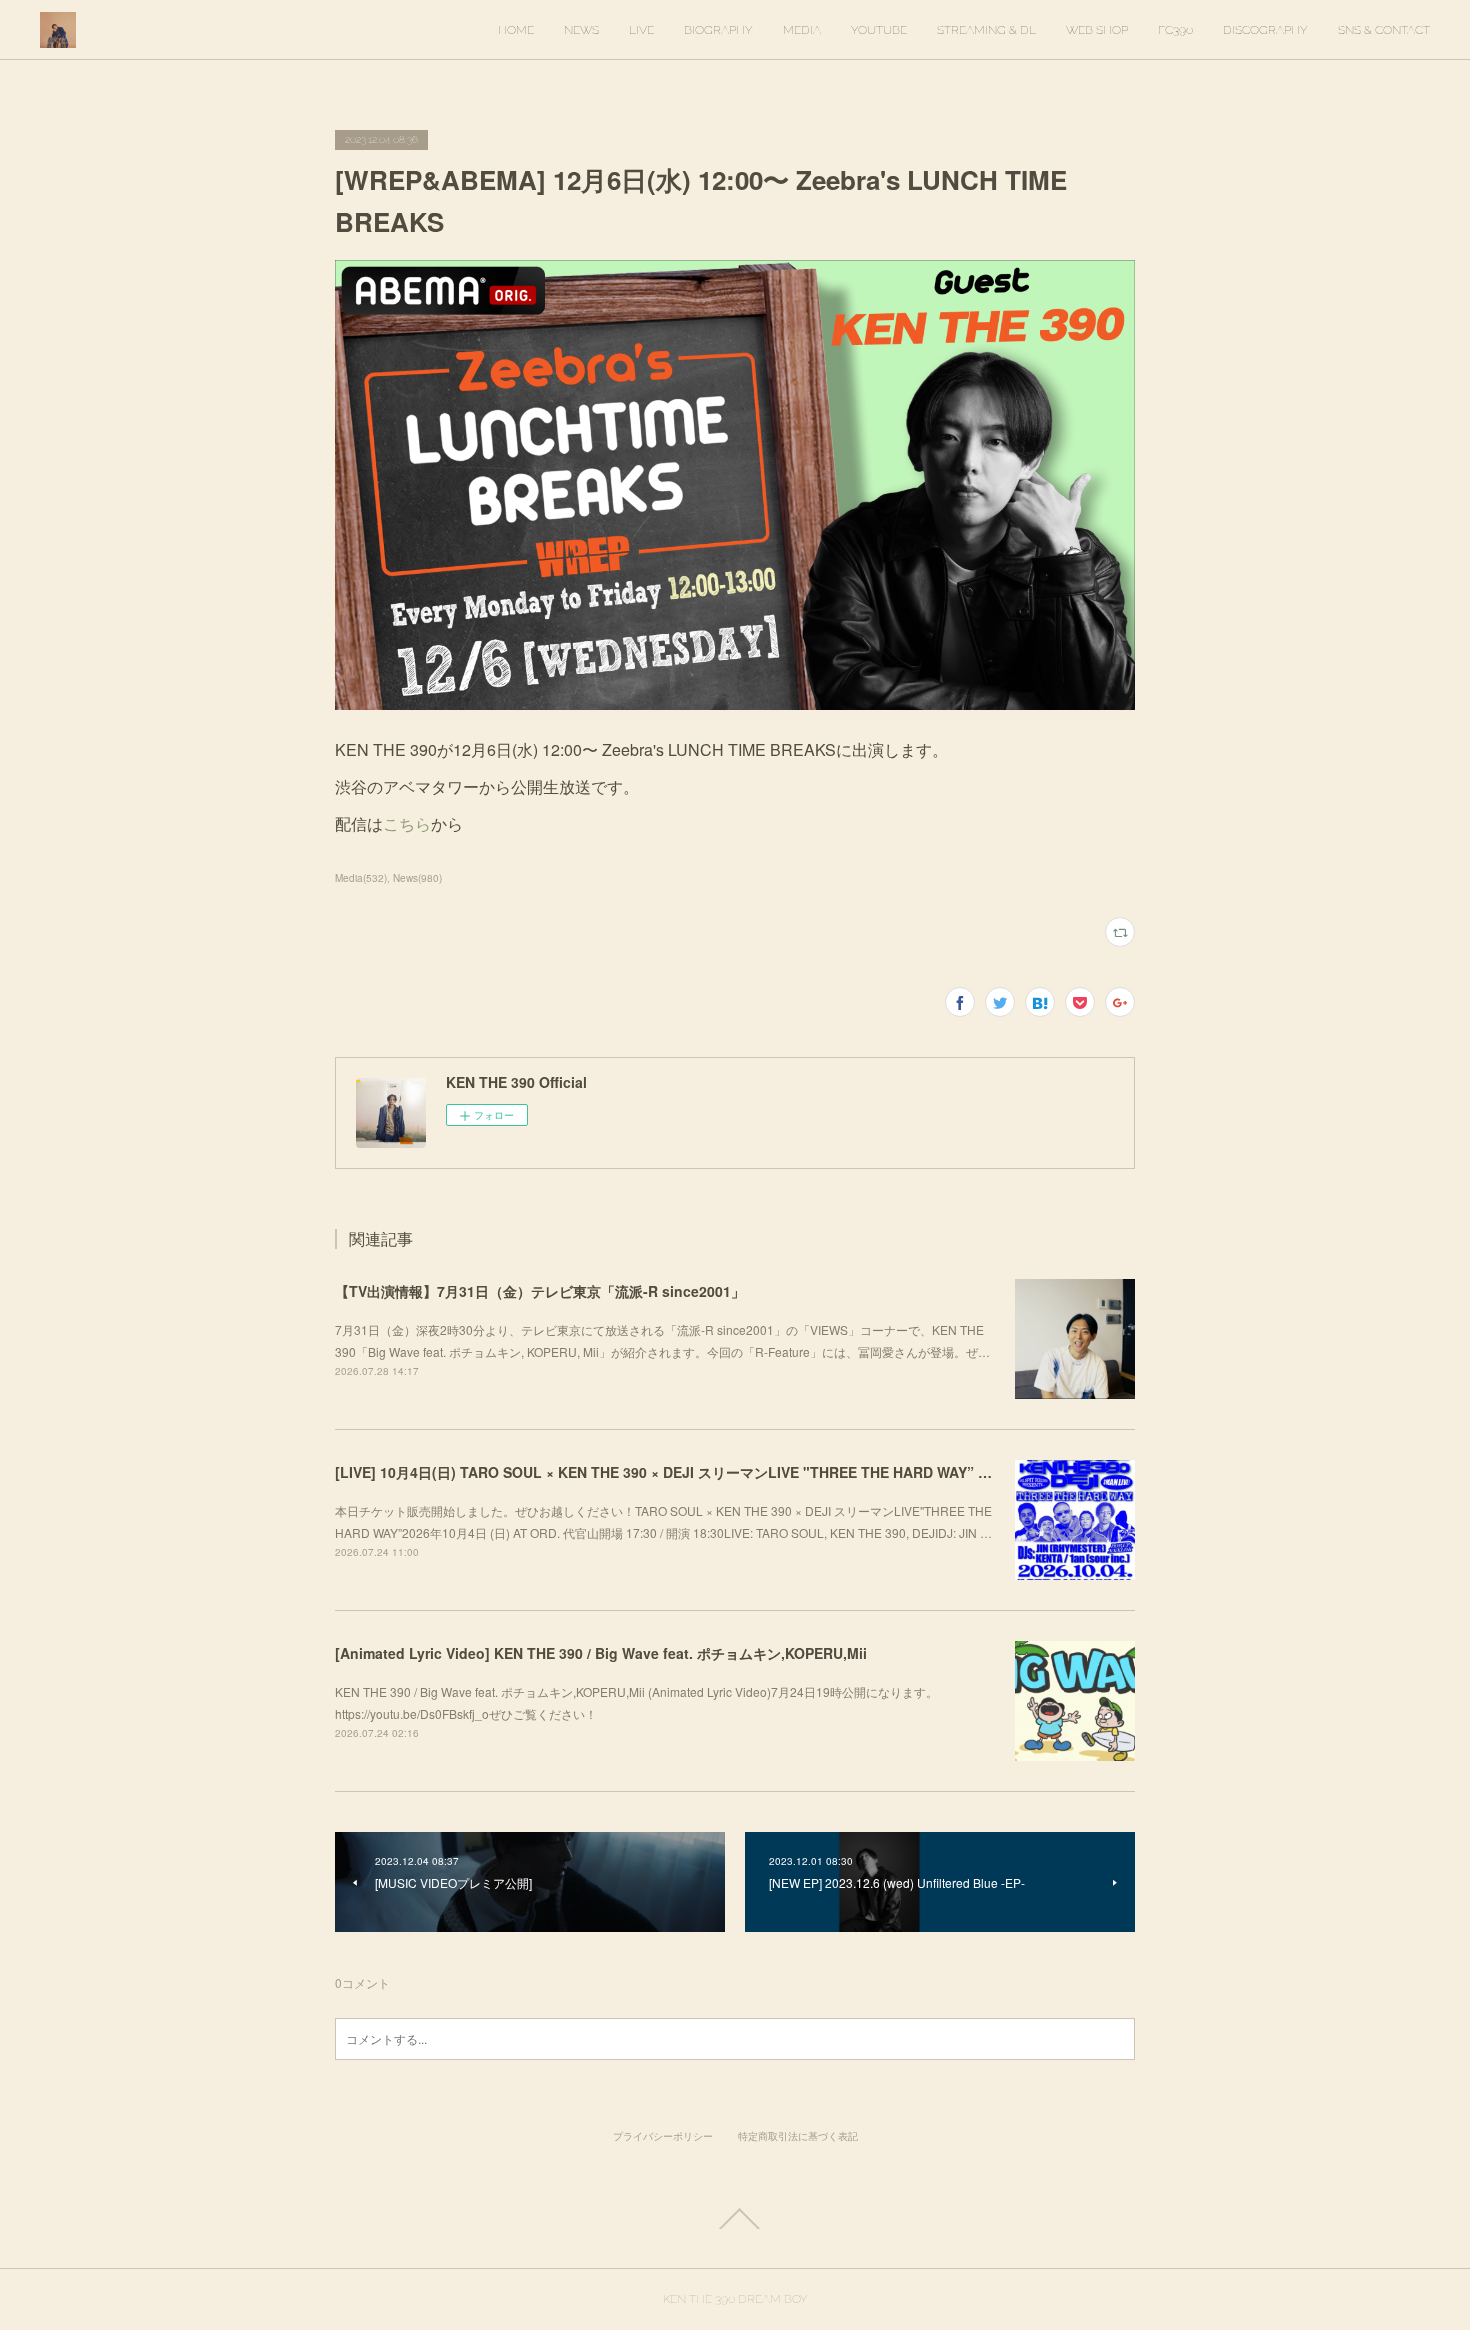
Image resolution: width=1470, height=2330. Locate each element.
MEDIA (802, 30)
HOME (516, 30)
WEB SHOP (1097, 30)
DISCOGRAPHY (1265, 30)
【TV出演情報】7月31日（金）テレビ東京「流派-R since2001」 (540, 1291)
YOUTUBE (879, 30)
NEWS (581, 30)
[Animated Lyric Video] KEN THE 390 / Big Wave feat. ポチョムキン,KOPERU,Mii (601, 1653)
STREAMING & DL (986, 30)
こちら (407, 823)
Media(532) (361, 878)
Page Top (735, 2219)
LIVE (641, 30)
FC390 (1175, 30)
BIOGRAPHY (718, 30)
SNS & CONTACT (1384, 30)
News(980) (417, 878)
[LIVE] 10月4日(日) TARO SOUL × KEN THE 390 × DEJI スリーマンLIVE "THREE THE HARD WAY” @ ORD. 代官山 (706, 1472)
